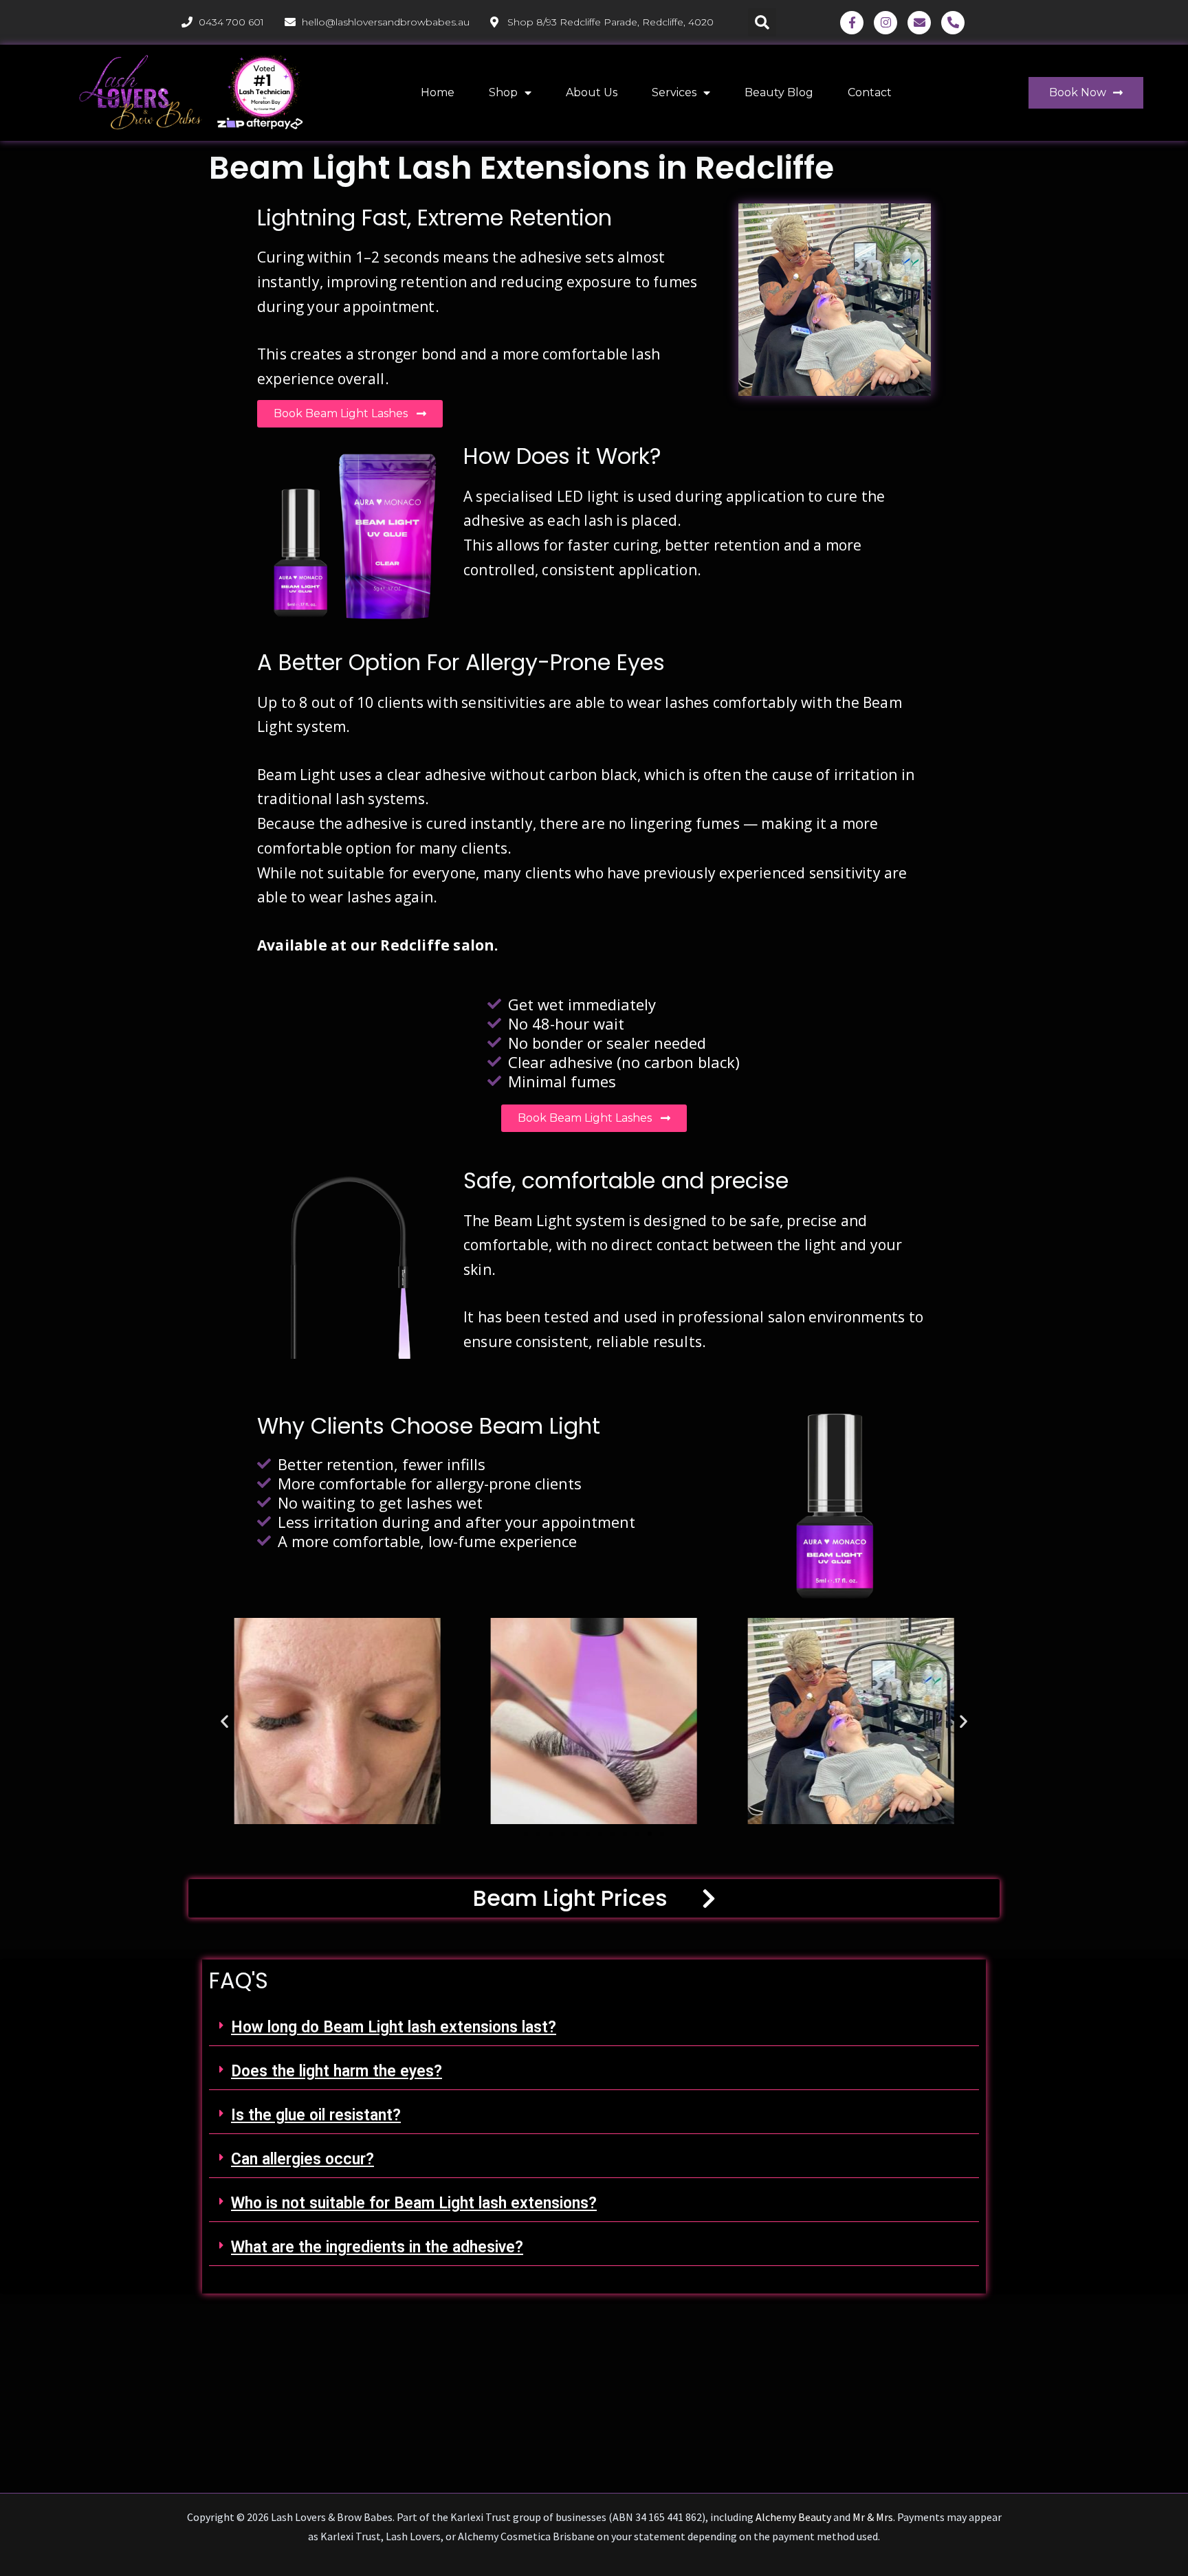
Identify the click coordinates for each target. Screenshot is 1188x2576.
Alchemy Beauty (793, 2517)
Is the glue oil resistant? (316, 2115)
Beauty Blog (779, 92)
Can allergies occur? (302, 2159)
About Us (592, 92)
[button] (762, 22)
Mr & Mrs (873, 2517)
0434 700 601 (231, 22)
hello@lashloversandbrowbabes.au (386, 22)
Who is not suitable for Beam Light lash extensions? (414, 2203)
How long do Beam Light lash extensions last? (394, 2027)
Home (438, 92)
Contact (870, 92)
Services (674, 92)
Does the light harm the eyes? (337, 2071)
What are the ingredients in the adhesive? (377, 2247)
